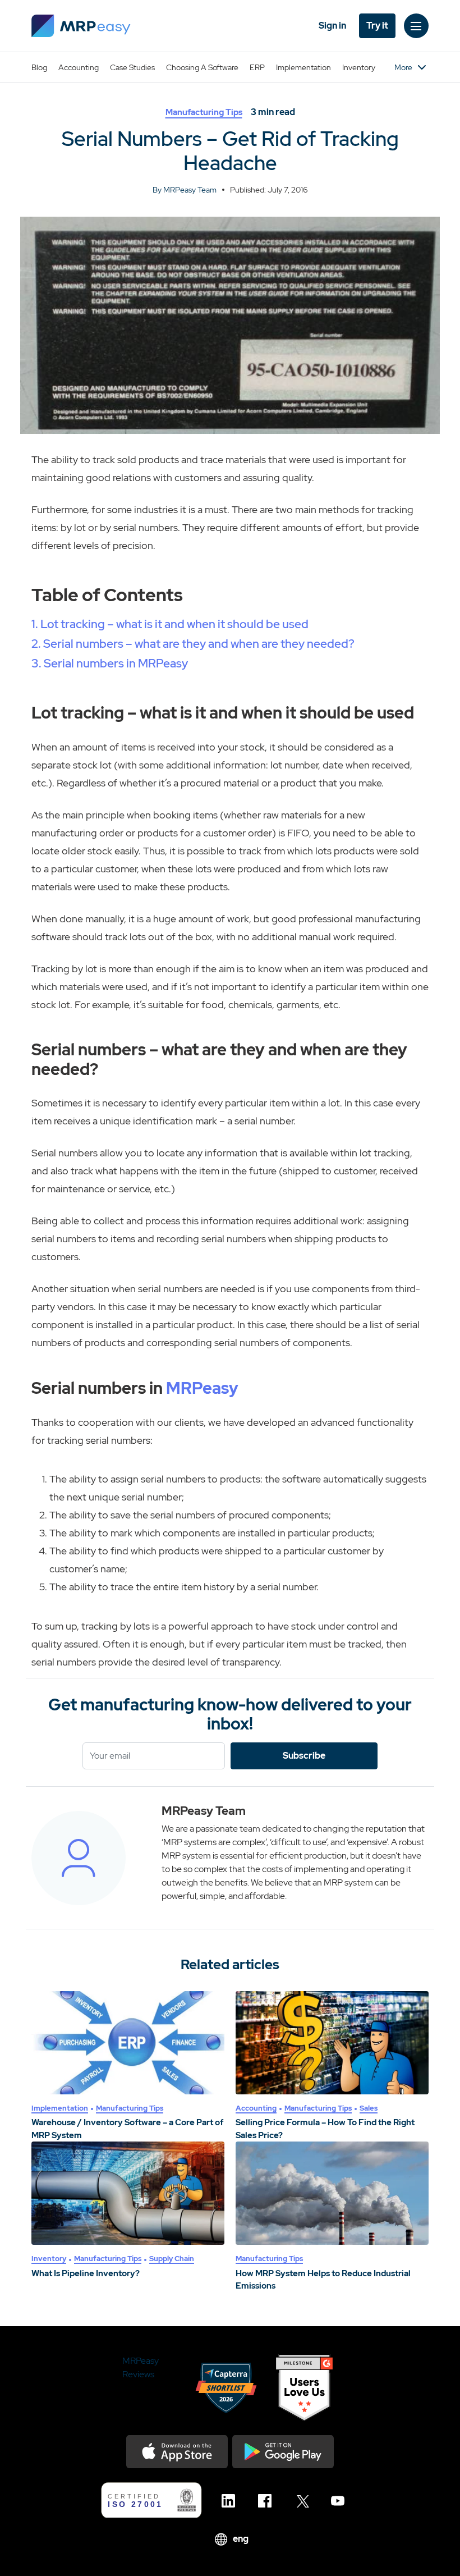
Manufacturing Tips (204, 112)
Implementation (303, 67)
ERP (257, 67)
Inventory (359, 67)
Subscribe (304, 1756)
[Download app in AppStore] (177, 2452)
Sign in (332, 26)
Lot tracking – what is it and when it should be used (174, 624)
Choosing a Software (202, 67)
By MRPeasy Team (185, 190)
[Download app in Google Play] (283, 2452)
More (403, 67)
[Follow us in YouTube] (341, 2501)
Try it (377, 26)
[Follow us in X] (304, 2501)
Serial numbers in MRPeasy (116, 663)
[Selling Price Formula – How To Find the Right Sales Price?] (332, 2043)
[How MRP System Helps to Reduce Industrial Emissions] (332, 2193)
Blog (39, 67)
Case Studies (132, 67)
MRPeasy (202, 1388)
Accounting (79, 67)
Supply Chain (172, 2259)
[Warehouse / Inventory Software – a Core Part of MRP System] (128, 2043)
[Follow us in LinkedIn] (231, 2501)
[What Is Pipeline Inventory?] (128, 2193)
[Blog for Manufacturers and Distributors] (81, 26)
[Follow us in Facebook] (268, 2501)
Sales (369, 2108)
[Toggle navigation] (416, 26)
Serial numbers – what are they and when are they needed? (199, 644)
